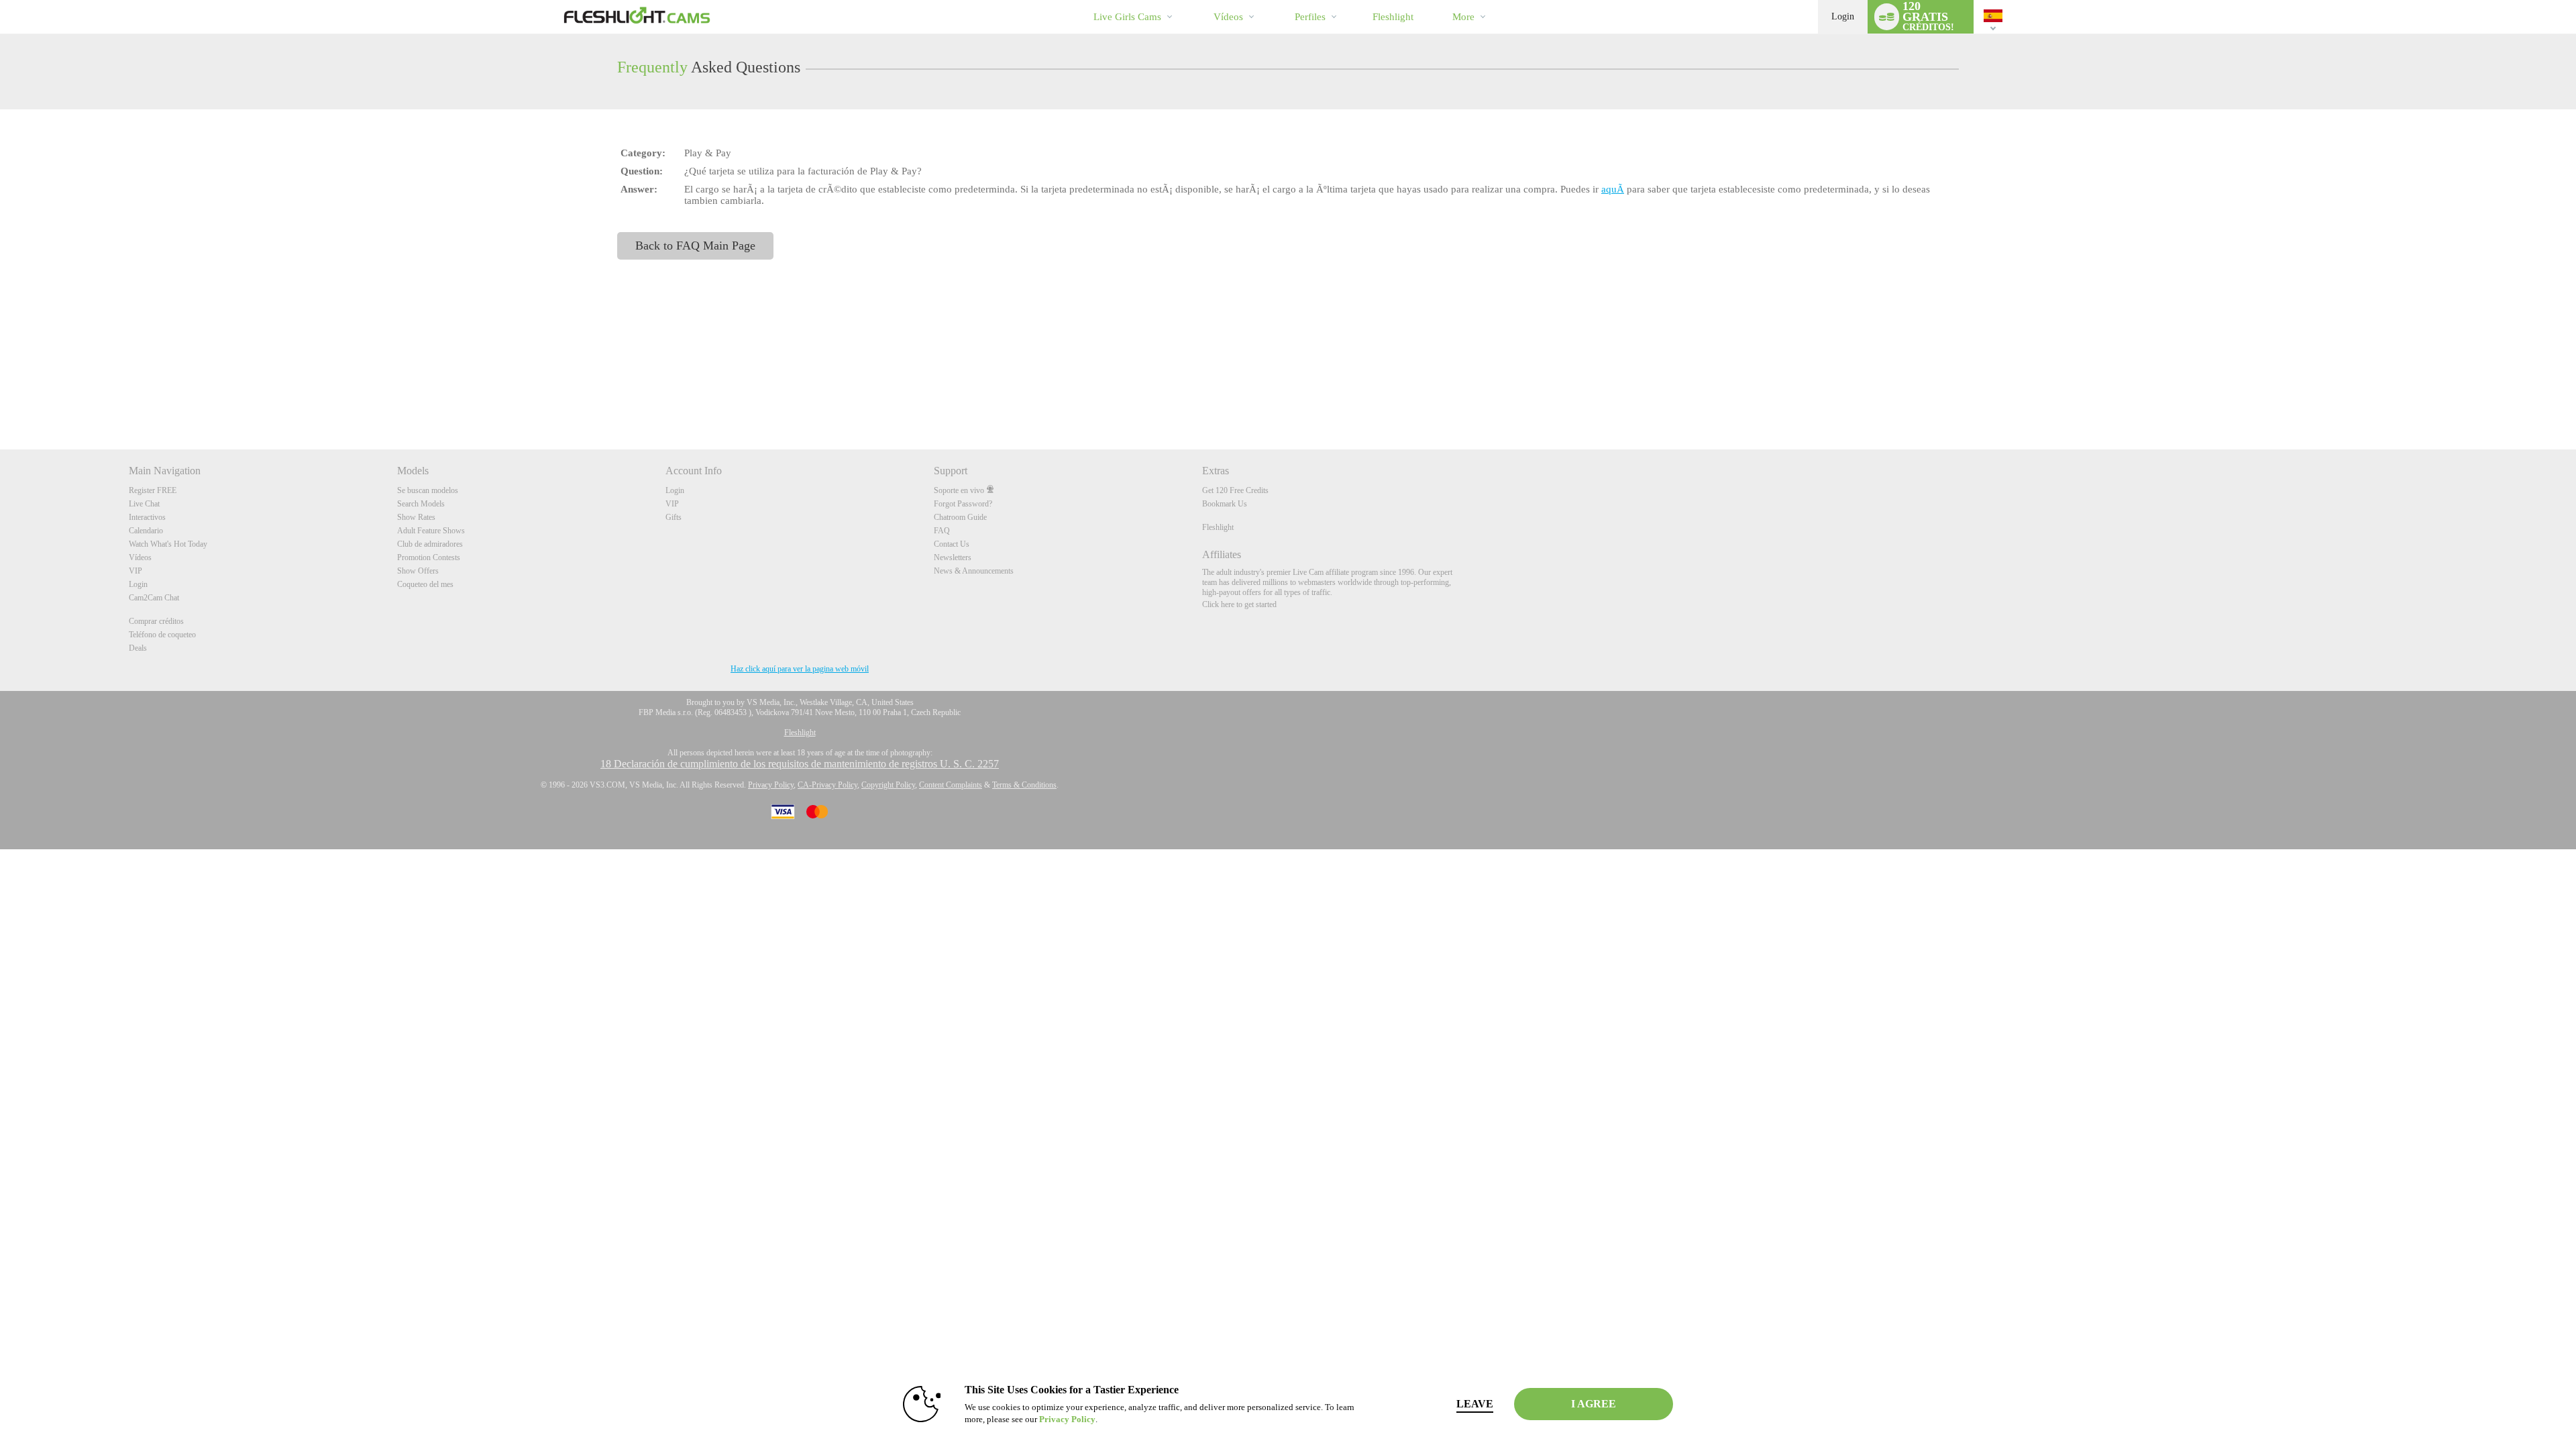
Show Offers (418, 571)
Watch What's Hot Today (168, 544)
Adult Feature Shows (431, 531)
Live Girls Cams (1127, 17)
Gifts (674, 517)
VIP (136, 571)
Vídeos (1228, 17)
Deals (138, 648)
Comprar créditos (156, 621)
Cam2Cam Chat (154, 598)
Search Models (421, 504)
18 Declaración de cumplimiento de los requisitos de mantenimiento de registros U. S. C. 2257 (800, 764)
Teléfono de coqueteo (162, 635)
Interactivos (147, 517)
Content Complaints (951, 785)
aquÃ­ (1613, 189)
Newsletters (953, 557)
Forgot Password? (963, 504)
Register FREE (153, 490)
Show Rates (416, 517)
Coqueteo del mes (425, 584)
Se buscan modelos (428, 490)
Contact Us (952, 544)
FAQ (942, 531)
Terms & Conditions (1024, 785)
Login (1843, 16)
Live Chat (144, 504)
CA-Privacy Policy (827, 785)
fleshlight (1393, 17)
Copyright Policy (888, 785)
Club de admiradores (430, 544)
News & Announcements (974, 571)
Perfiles (1310, 17)
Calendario (146, 531)
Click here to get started (1239, 604)
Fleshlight (1218, 527)
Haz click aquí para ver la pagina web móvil (800, 669)
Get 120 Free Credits (1235, 490)
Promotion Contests (429, 557)
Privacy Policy (771, 785)
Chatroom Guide (960, 517)
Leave (1475, 1404)
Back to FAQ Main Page (695, 246)
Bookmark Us (1225, 504)
